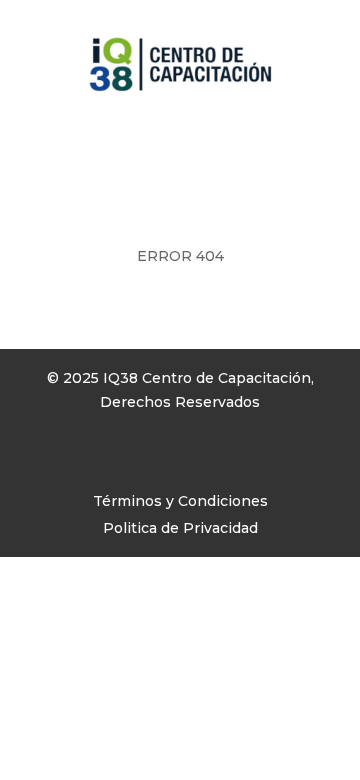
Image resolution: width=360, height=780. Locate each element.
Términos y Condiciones (180, 501)
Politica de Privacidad (180, 528)
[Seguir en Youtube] (132, 460)
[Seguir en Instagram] (92, 460)
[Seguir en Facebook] (52, 460)
